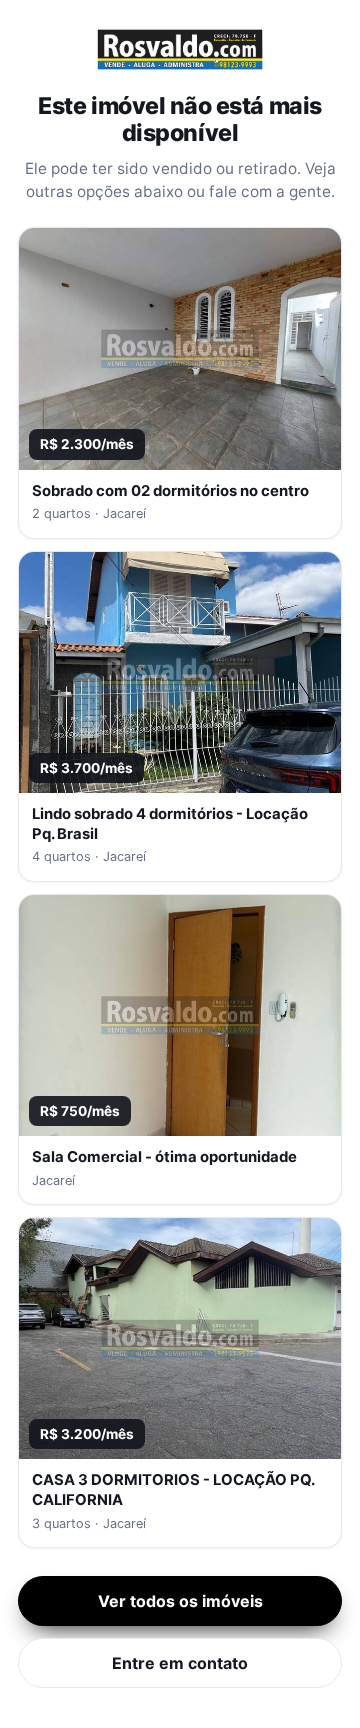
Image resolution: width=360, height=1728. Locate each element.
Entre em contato (180, 1663)
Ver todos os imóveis (180, 1601)
